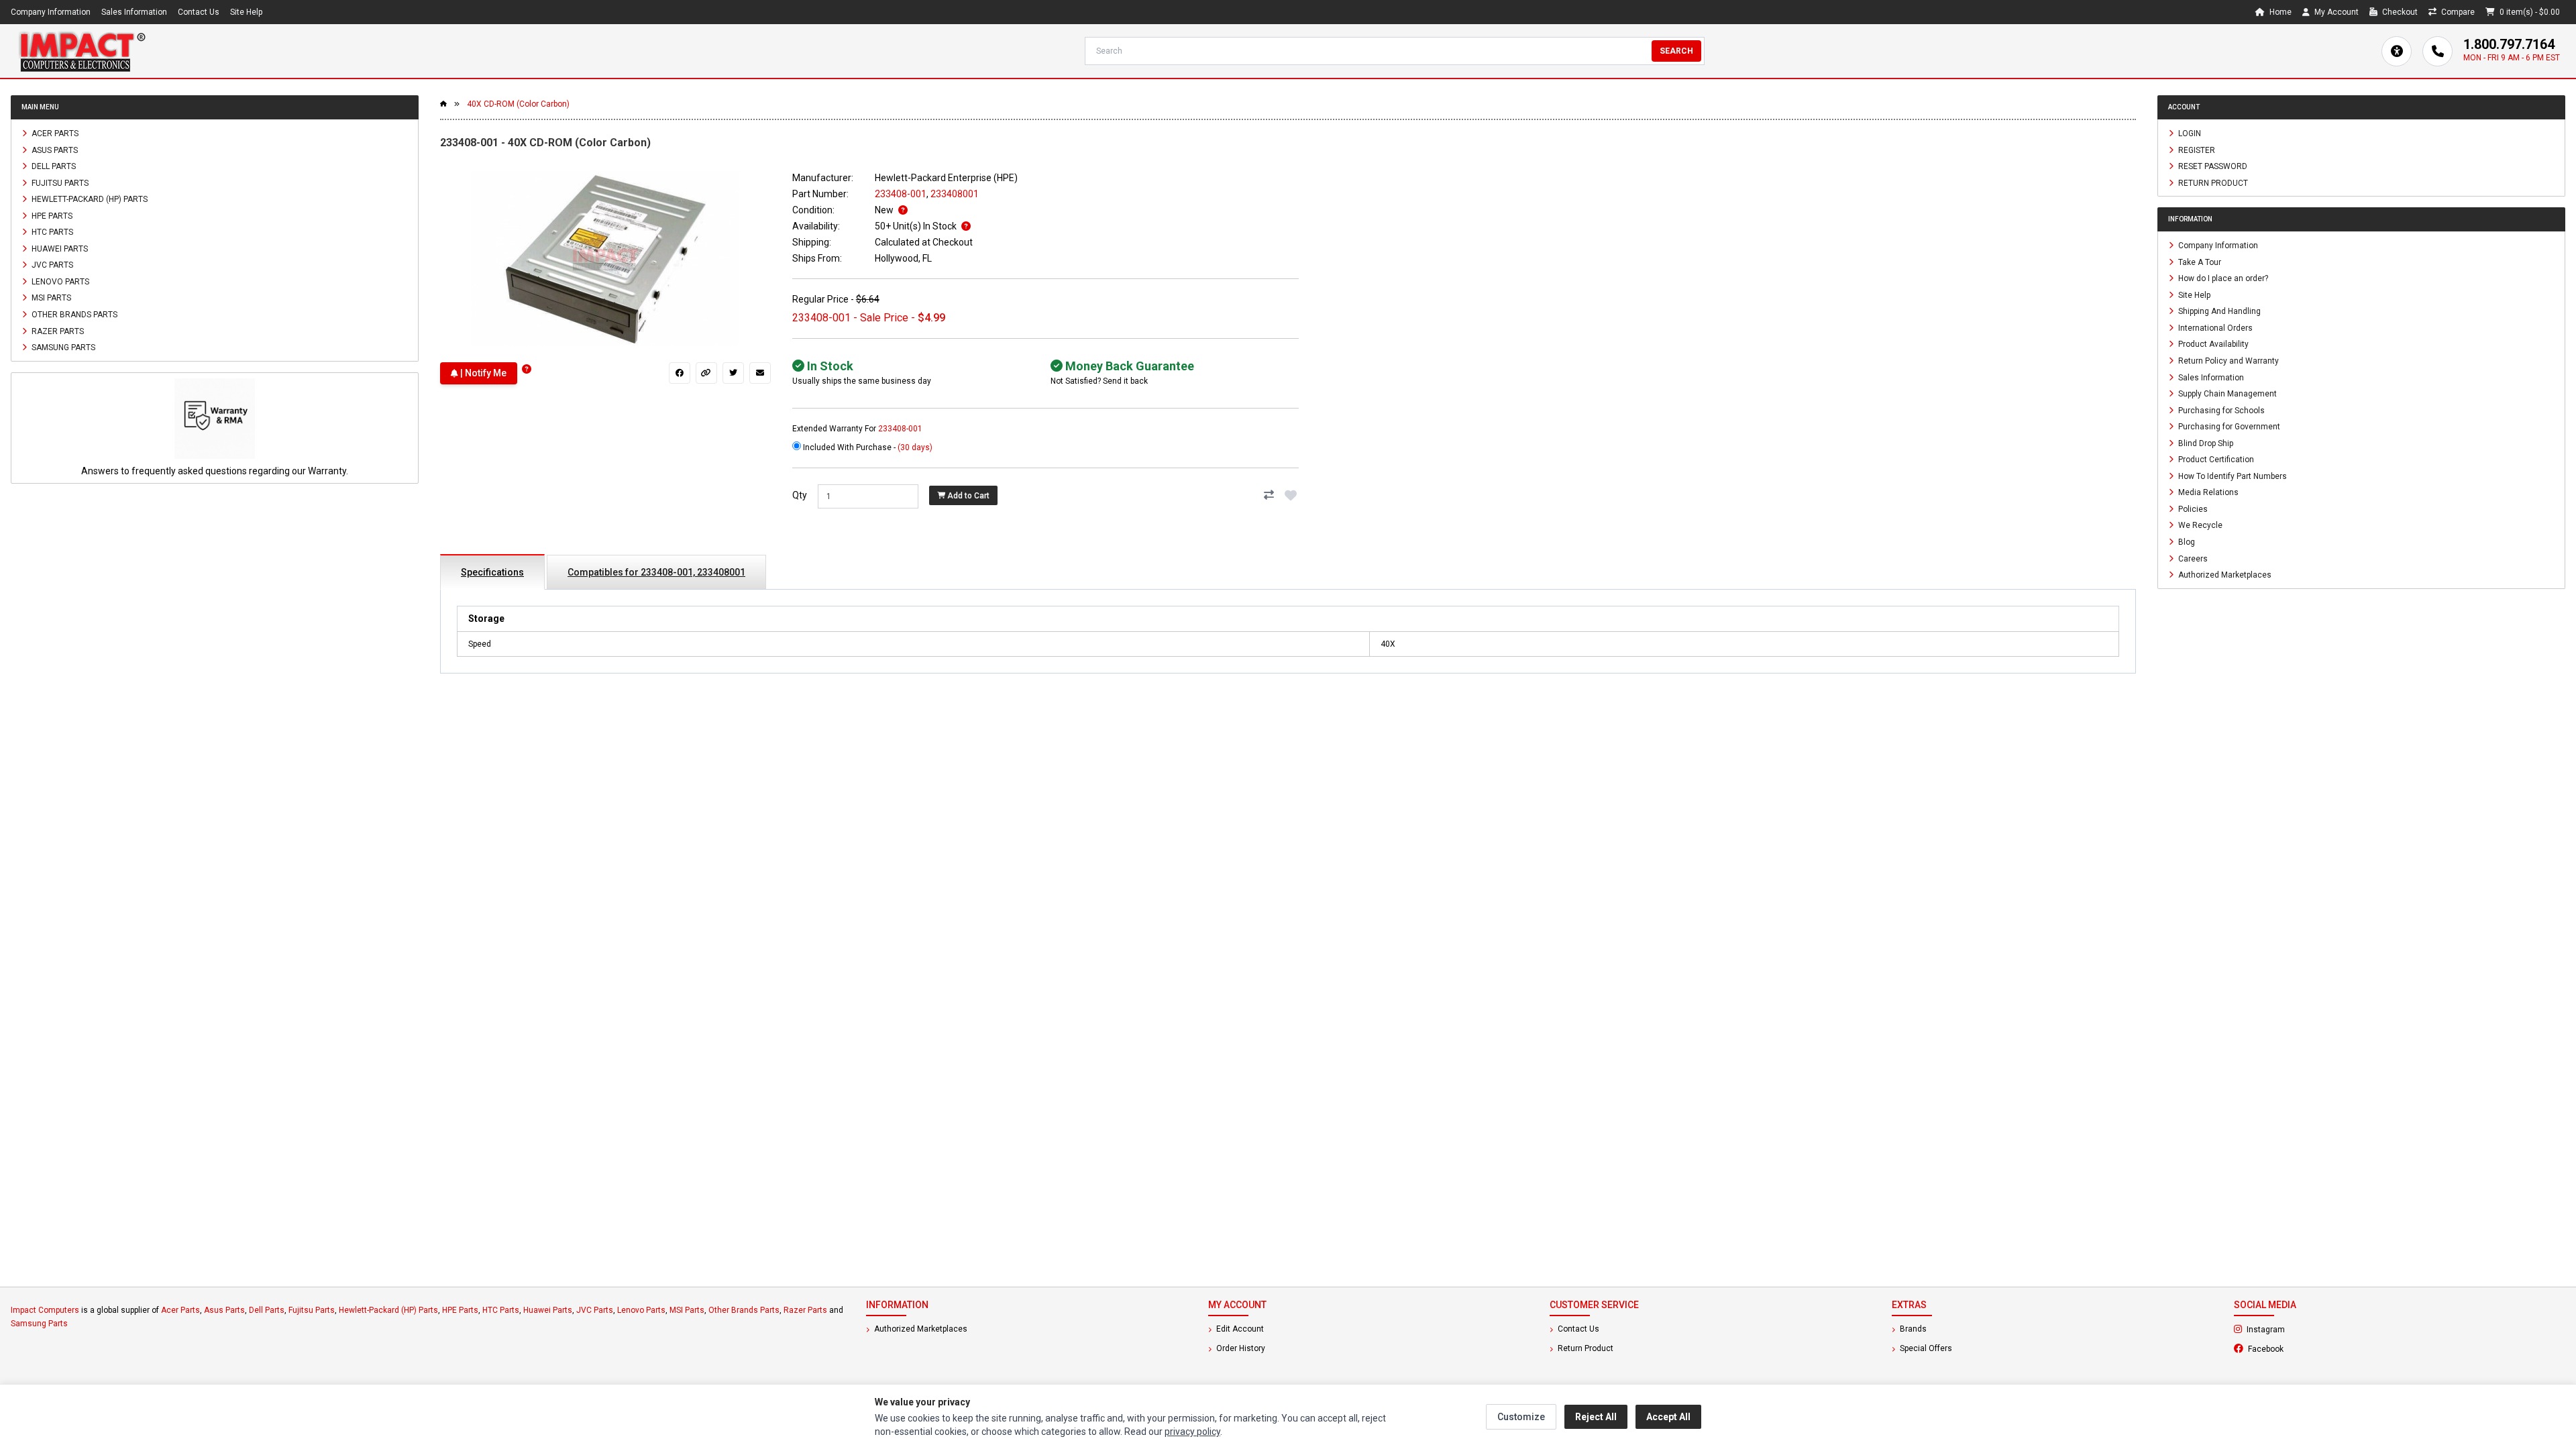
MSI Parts (50, 298)
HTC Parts (51, 232)
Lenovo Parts (59, 281)
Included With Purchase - (867, 447)
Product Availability (2212, 344)
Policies (2192, 508)
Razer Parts (57, 331)
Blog (2186, 542)
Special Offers (1925, 1348)
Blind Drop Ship (2205, 443)
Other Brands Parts (73, 315)
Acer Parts (54, 133)
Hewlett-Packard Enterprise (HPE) (946, 178)
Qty (800, 495)
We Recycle (2199, 525)
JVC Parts (51, 265)
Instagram (2302, 1329)
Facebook (2302, 1348)
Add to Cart (967, 496)
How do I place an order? (2222, 278)
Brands (1912, 1329)
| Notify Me (482, 373)
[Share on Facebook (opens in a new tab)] (680, 373)
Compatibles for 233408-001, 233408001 (656, 572)
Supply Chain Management (2226, 394)
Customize (1521, 1417)
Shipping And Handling (2218, 311)
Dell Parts (53, 166)
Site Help (246, 12)
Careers (2192, 558)
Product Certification (2215, 460)
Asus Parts (54, 150)
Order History (1240, 1348)
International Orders (2214, 327)
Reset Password (2212, 166)
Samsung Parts (62, 347)
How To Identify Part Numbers (2232, 476)
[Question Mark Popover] (527, 369)
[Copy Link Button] (706, 373)
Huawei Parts (59, 248)
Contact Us (199, 12)
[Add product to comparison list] (1269, 495)
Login (2189, 133)
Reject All (1596, 1417)
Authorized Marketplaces (2224, 575)
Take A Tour (2199, 262)
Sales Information (134, 12)
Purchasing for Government (2228, 427)
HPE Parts (51, 215)
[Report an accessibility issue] (2397, 51)
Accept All (1668, 1417)
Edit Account (1239, 1329)
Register (2196, 150)
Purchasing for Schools (2220, 410)
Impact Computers (45, 1310)
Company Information (51, 12)
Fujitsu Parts (59, 182)
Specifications (492, 572)
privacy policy (1192, 1432)
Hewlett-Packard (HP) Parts (89, 199)
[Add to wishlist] (1291, 495)
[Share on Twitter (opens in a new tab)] (733, 373)
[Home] (82, 51)
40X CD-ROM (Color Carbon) (518, 104)
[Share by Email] (760, 373)
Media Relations (2207, 492)
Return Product (2212, 182)
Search (1676, 51)
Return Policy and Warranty (2228, 361)
